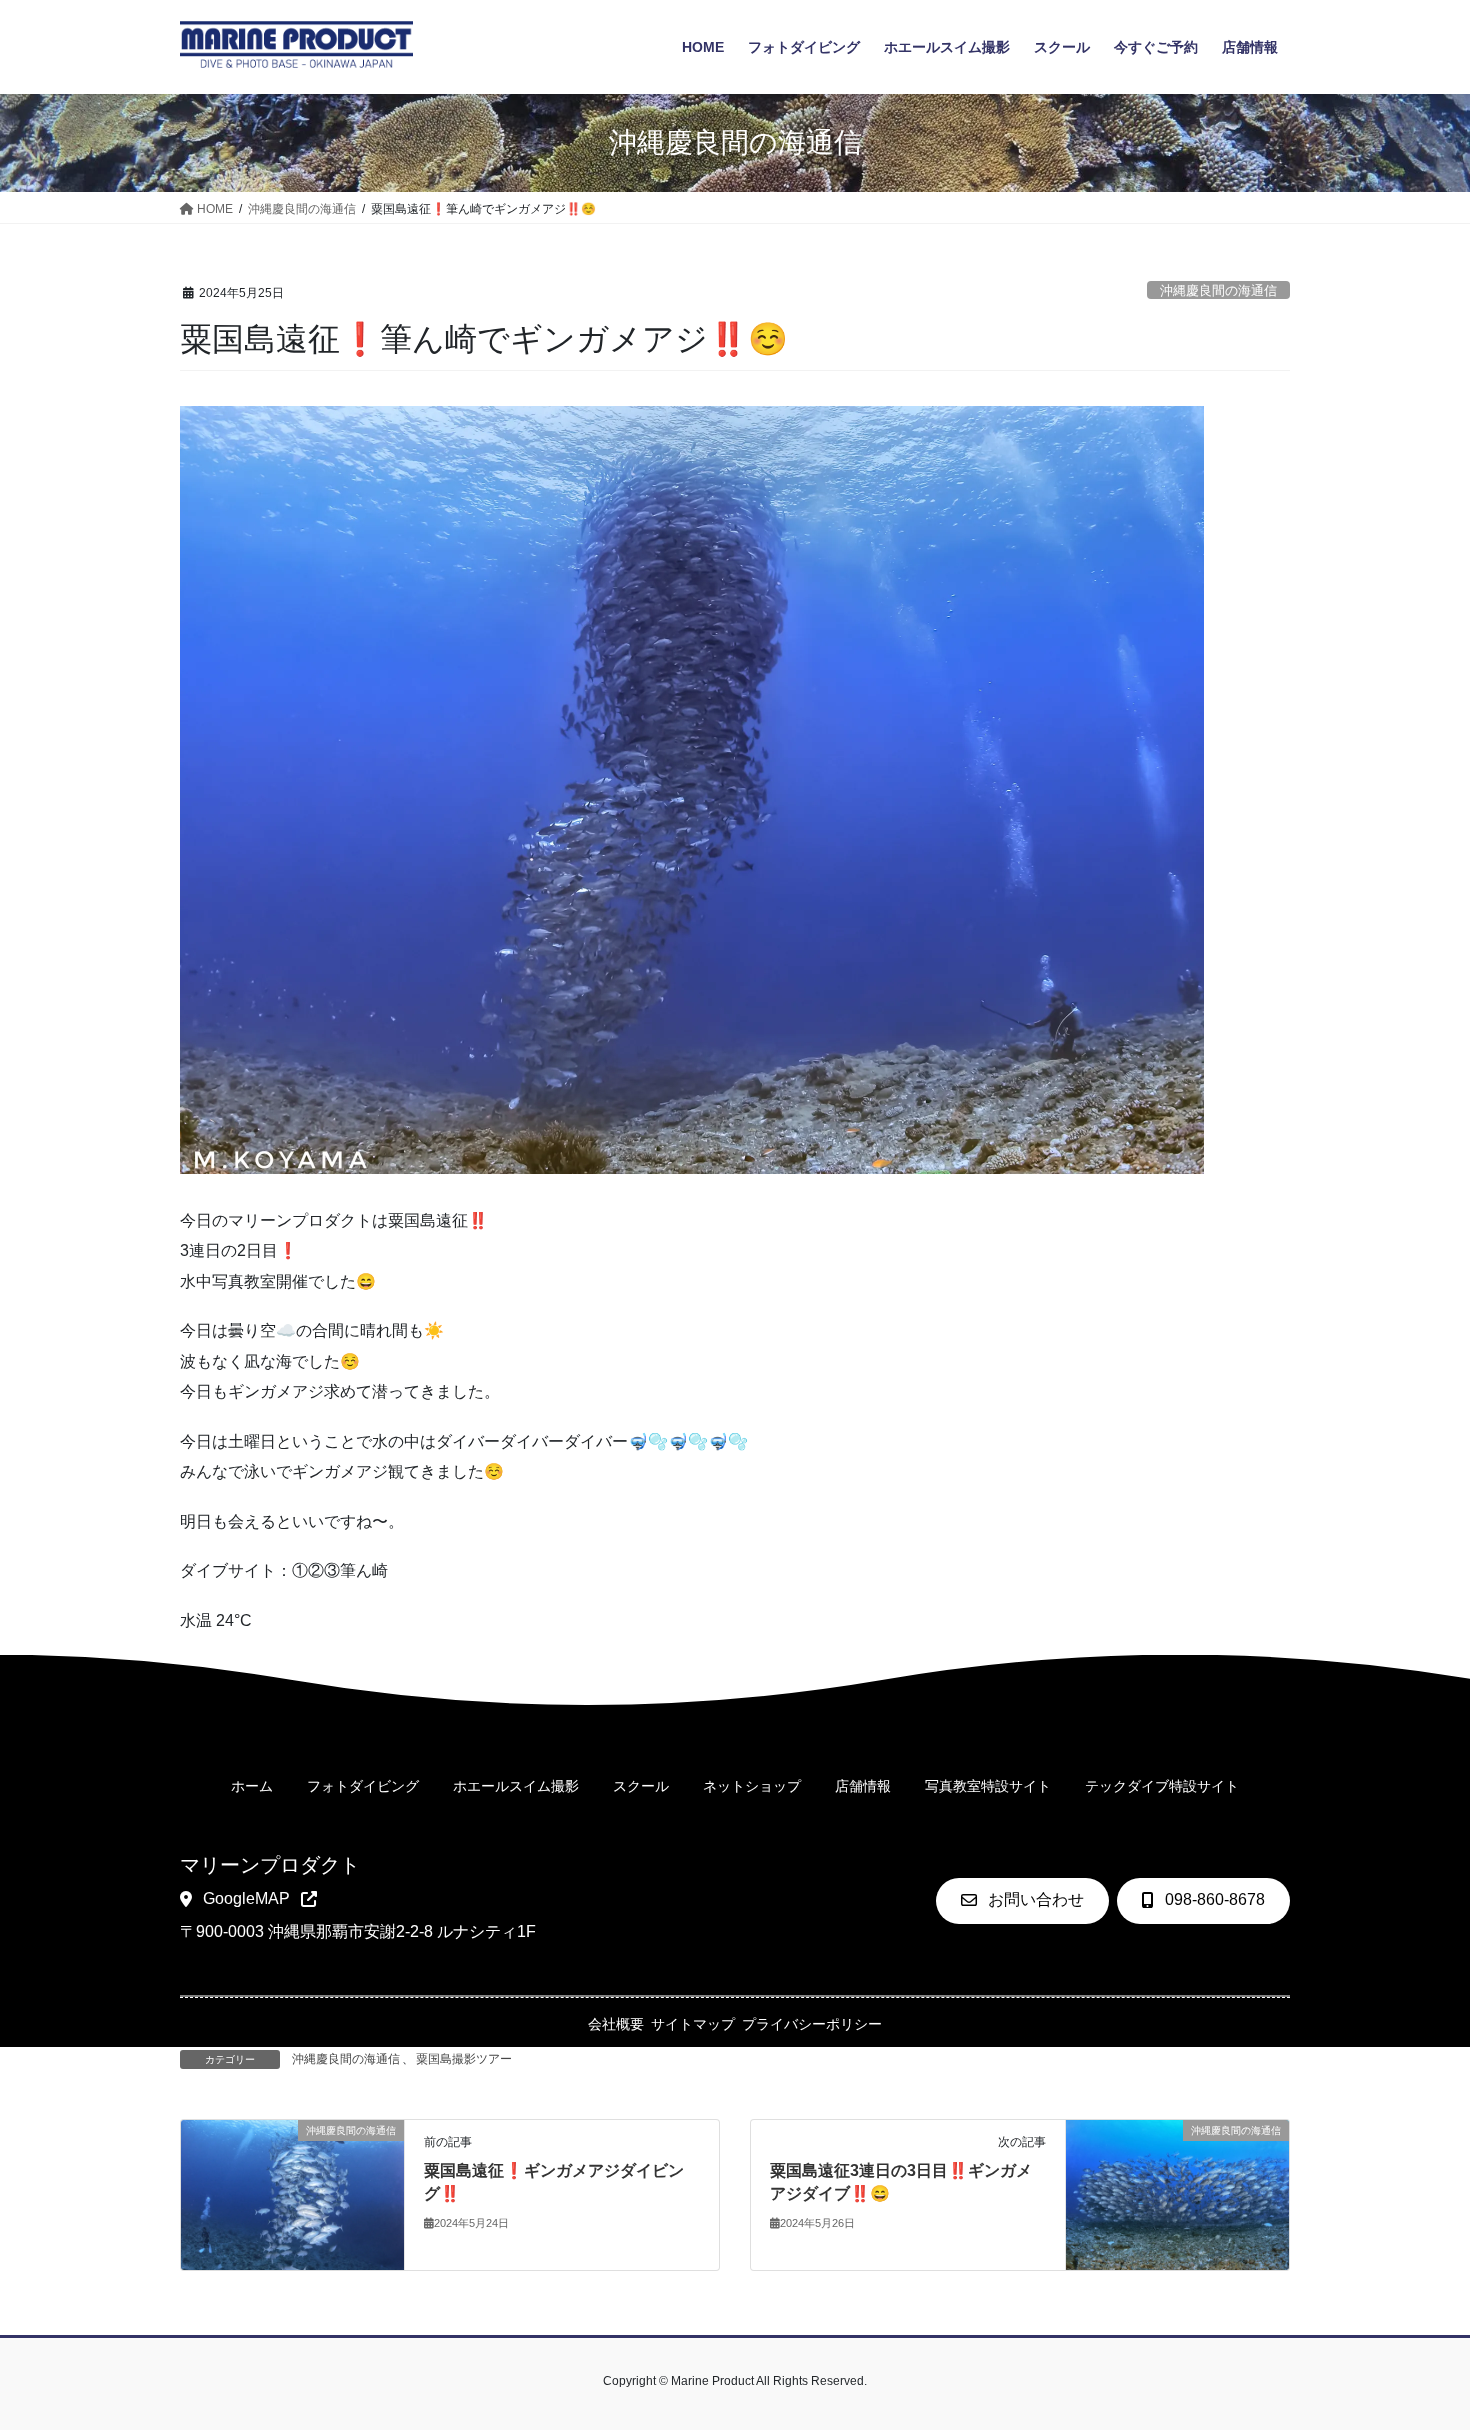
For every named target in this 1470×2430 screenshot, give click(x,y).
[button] (248, 1899)
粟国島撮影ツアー (464, 2059)
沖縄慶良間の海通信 (1218, 290)
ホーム (252, 1786)
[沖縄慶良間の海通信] (292, 2194)
